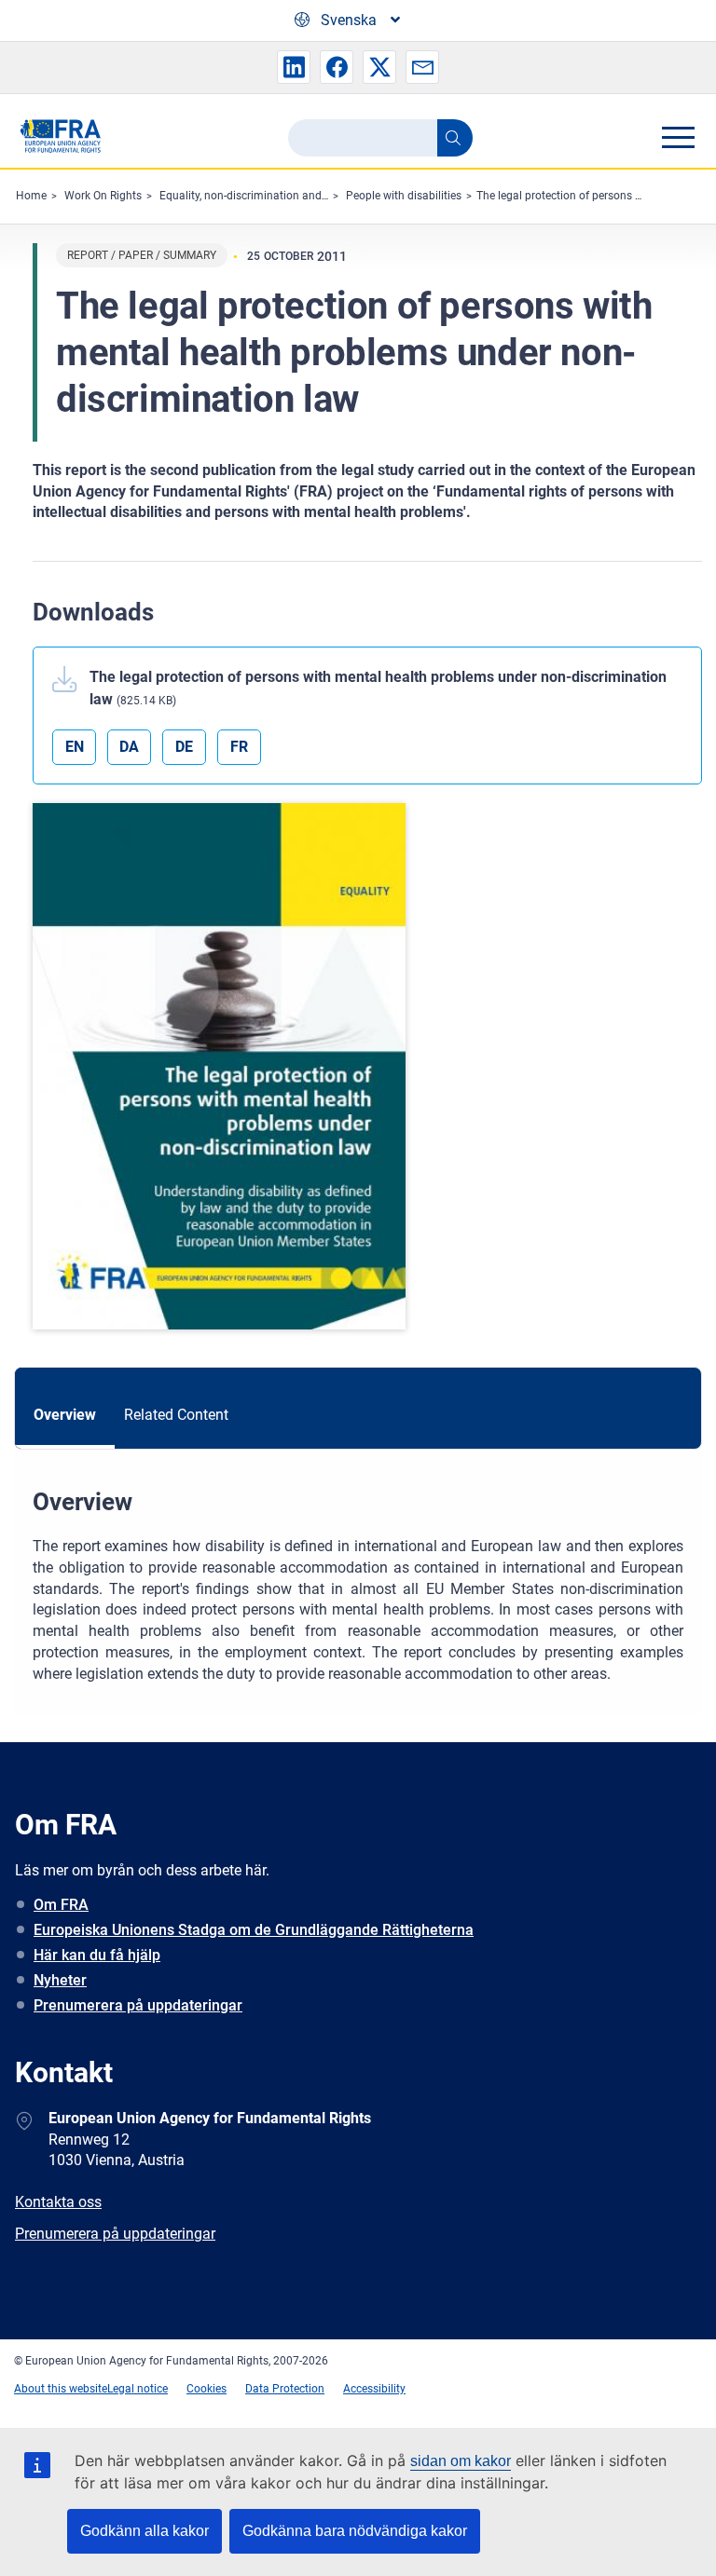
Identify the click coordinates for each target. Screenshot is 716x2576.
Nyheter (60, 1980)
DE (184, 747)
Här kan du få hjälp (97, 1955)
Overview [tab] (65, 1415)
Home (31, 196)
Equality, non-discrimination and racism (259, 196)
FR (239, 747)
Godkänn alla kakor (145, 2531)
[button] (294, 67)
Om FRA (61, 1905)
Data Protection (285, 2389)
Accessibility (374, 2389)
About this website (61, 2389)
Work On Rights (103, 196)
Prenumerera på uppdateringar (138, 2005)
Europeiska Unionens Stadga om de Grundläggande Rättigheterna (254, 1930)
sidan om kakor (461, 2461)
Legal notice (138, 2389)
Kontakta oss (58, 2202)
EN (75, 747)
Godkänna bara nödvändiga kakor (355, 2531)
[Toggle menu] (678, 137)
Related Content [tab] (176, 1415)
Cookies (207, 2389)
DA (129, 747)
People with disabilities (404, 196)
